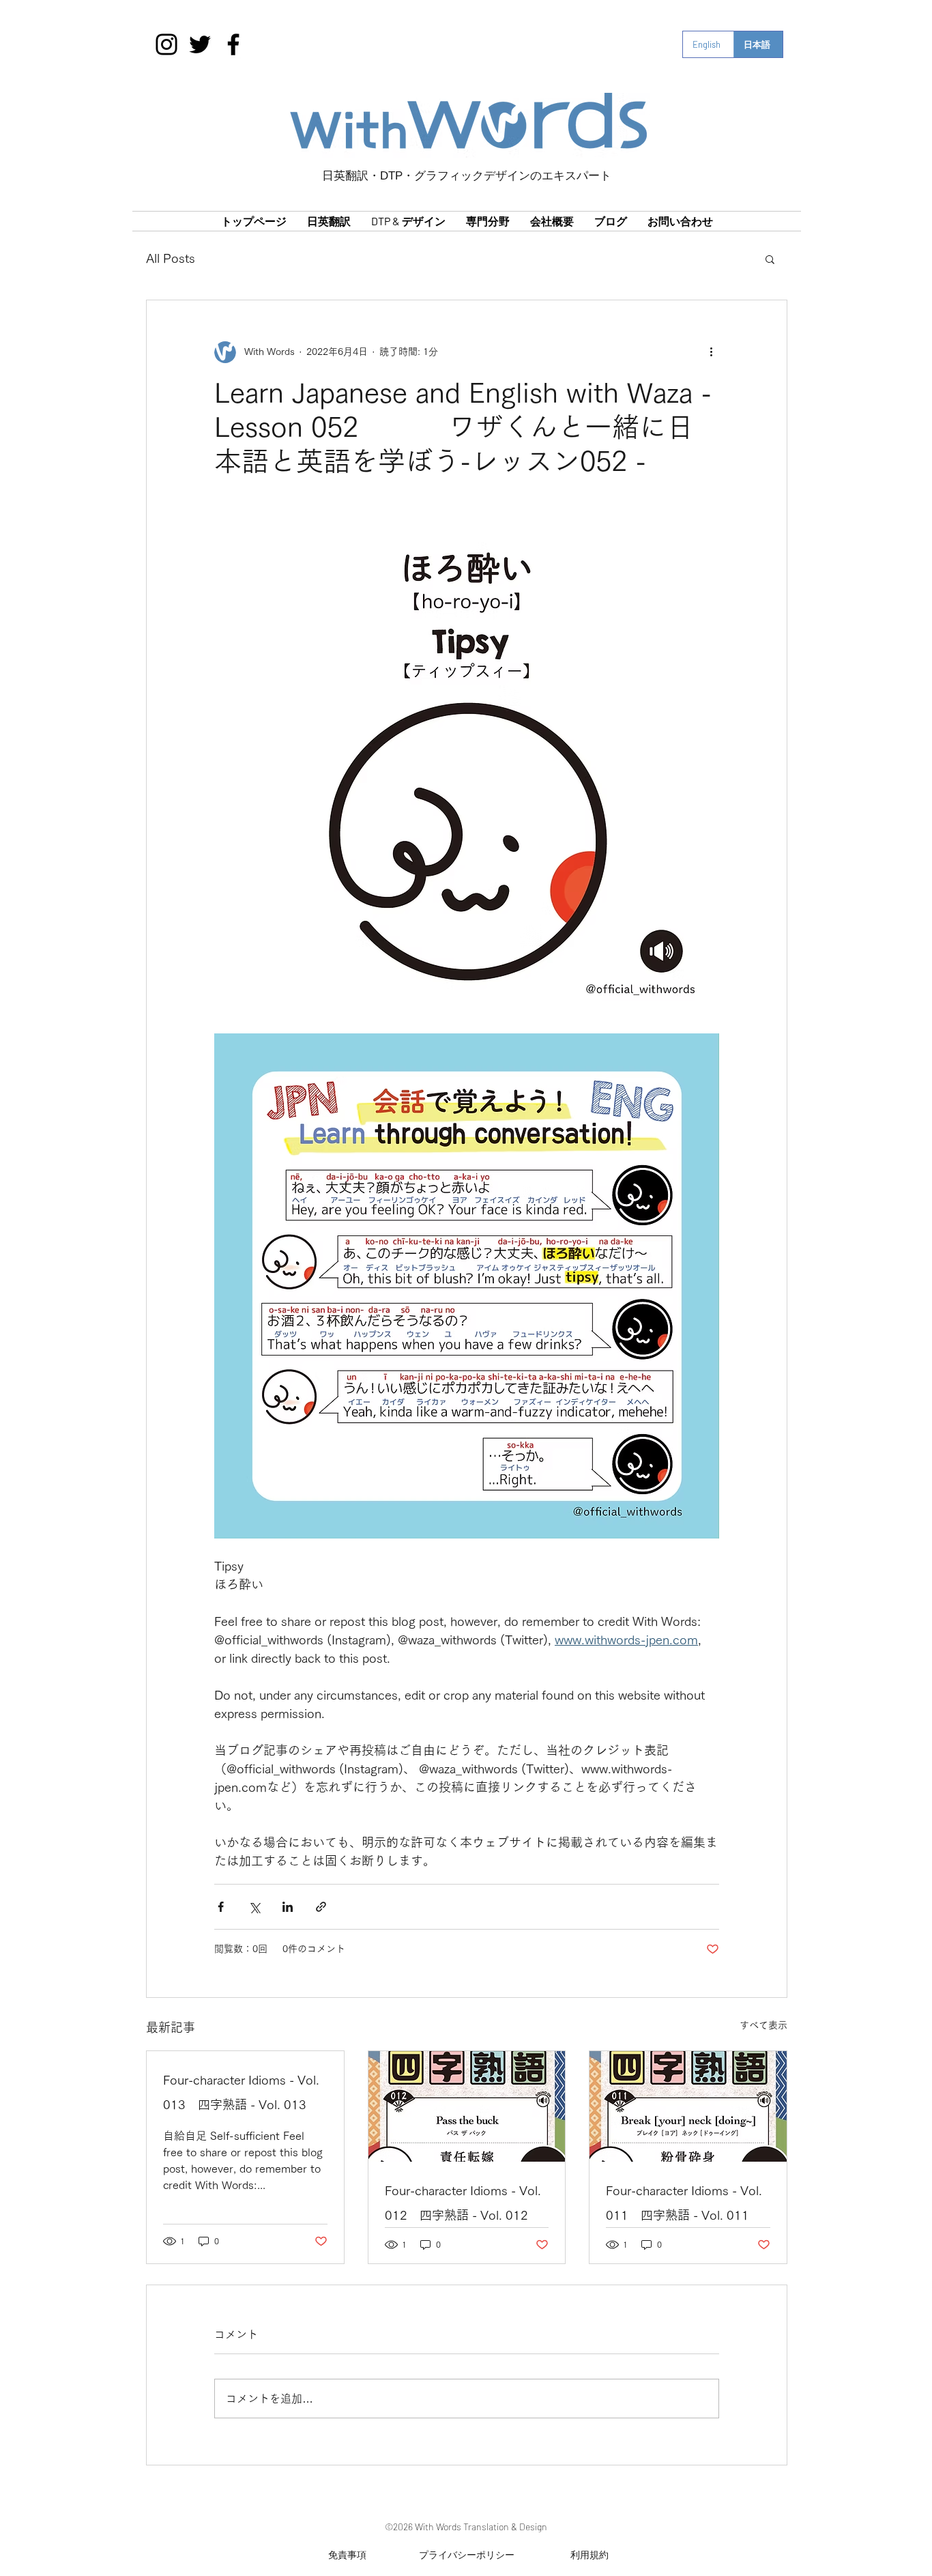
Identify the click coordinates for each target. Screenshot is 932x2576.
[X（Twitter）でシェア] (254, 1907)
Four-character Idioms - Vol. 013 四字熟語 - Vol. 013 (241, 2092)
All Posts (171, 258)
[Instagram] (166, 44)
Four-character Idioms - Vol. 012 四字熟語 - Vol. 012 (463, 2203)
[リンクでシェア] (321, 1907)
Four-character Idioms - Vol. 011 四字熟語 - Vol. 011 (684, 2203)
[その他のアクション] (711, 352)
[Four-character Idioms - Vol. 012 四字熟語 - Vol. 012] (467, 2106)
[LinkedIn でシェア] (288, 1907)
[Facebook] (233, 44)
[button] (770, 259)
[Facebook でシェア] (221, 1907)
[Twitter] (200, 44)
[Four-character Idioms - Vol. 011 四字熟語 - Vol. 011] (688, 2106)
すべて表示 (763, 2025)
